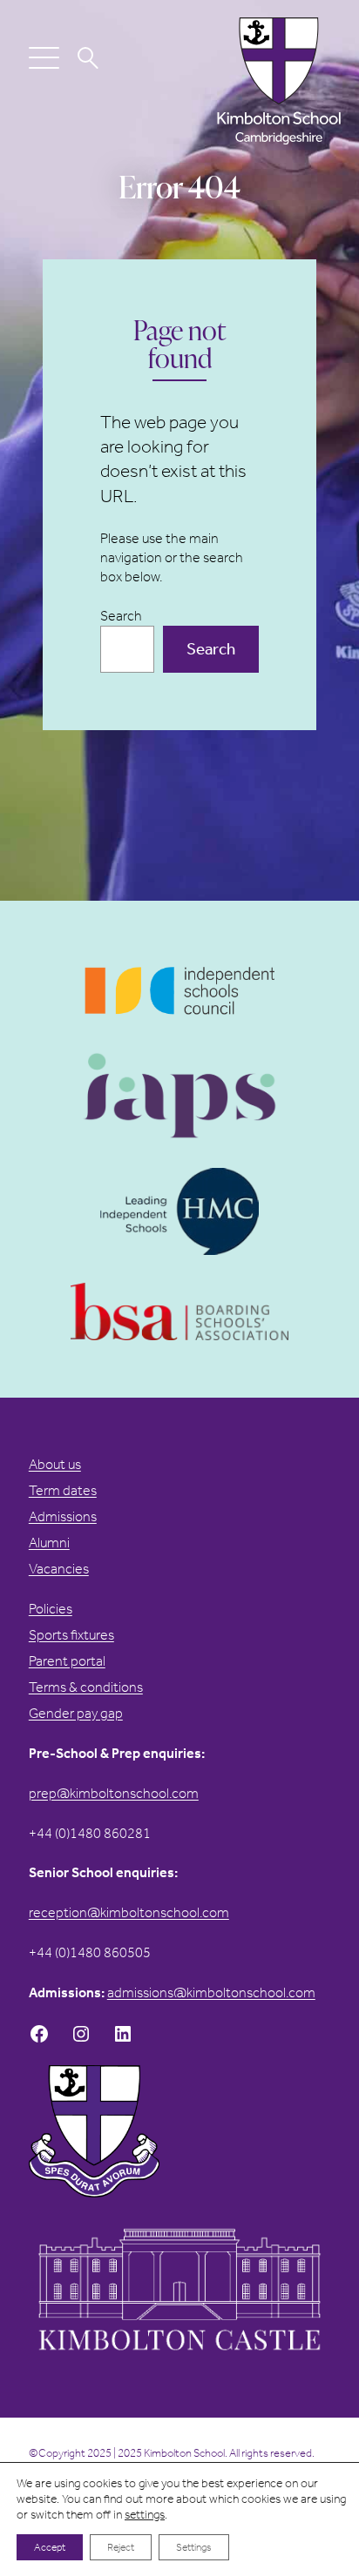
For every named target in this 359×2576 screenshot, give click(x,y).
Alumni (49, 1543)
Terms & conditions (86, 1687)
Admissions (63, 1516)
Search (121, 616)
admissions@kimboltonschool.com (211, 1992)
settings (145, 2515)
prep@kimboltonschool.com (114, 1793)
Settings (194, 2547)
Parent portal (67, 1661)
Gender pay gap (76, 1713)
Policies (51, 1609)
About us (55, 1464)
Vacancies (59, 1569)
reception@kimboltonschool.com (129, 1912)
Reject (121, 2547)
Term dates (63, 1490)
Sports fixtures (71, 1635)
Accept (50, 2547)
